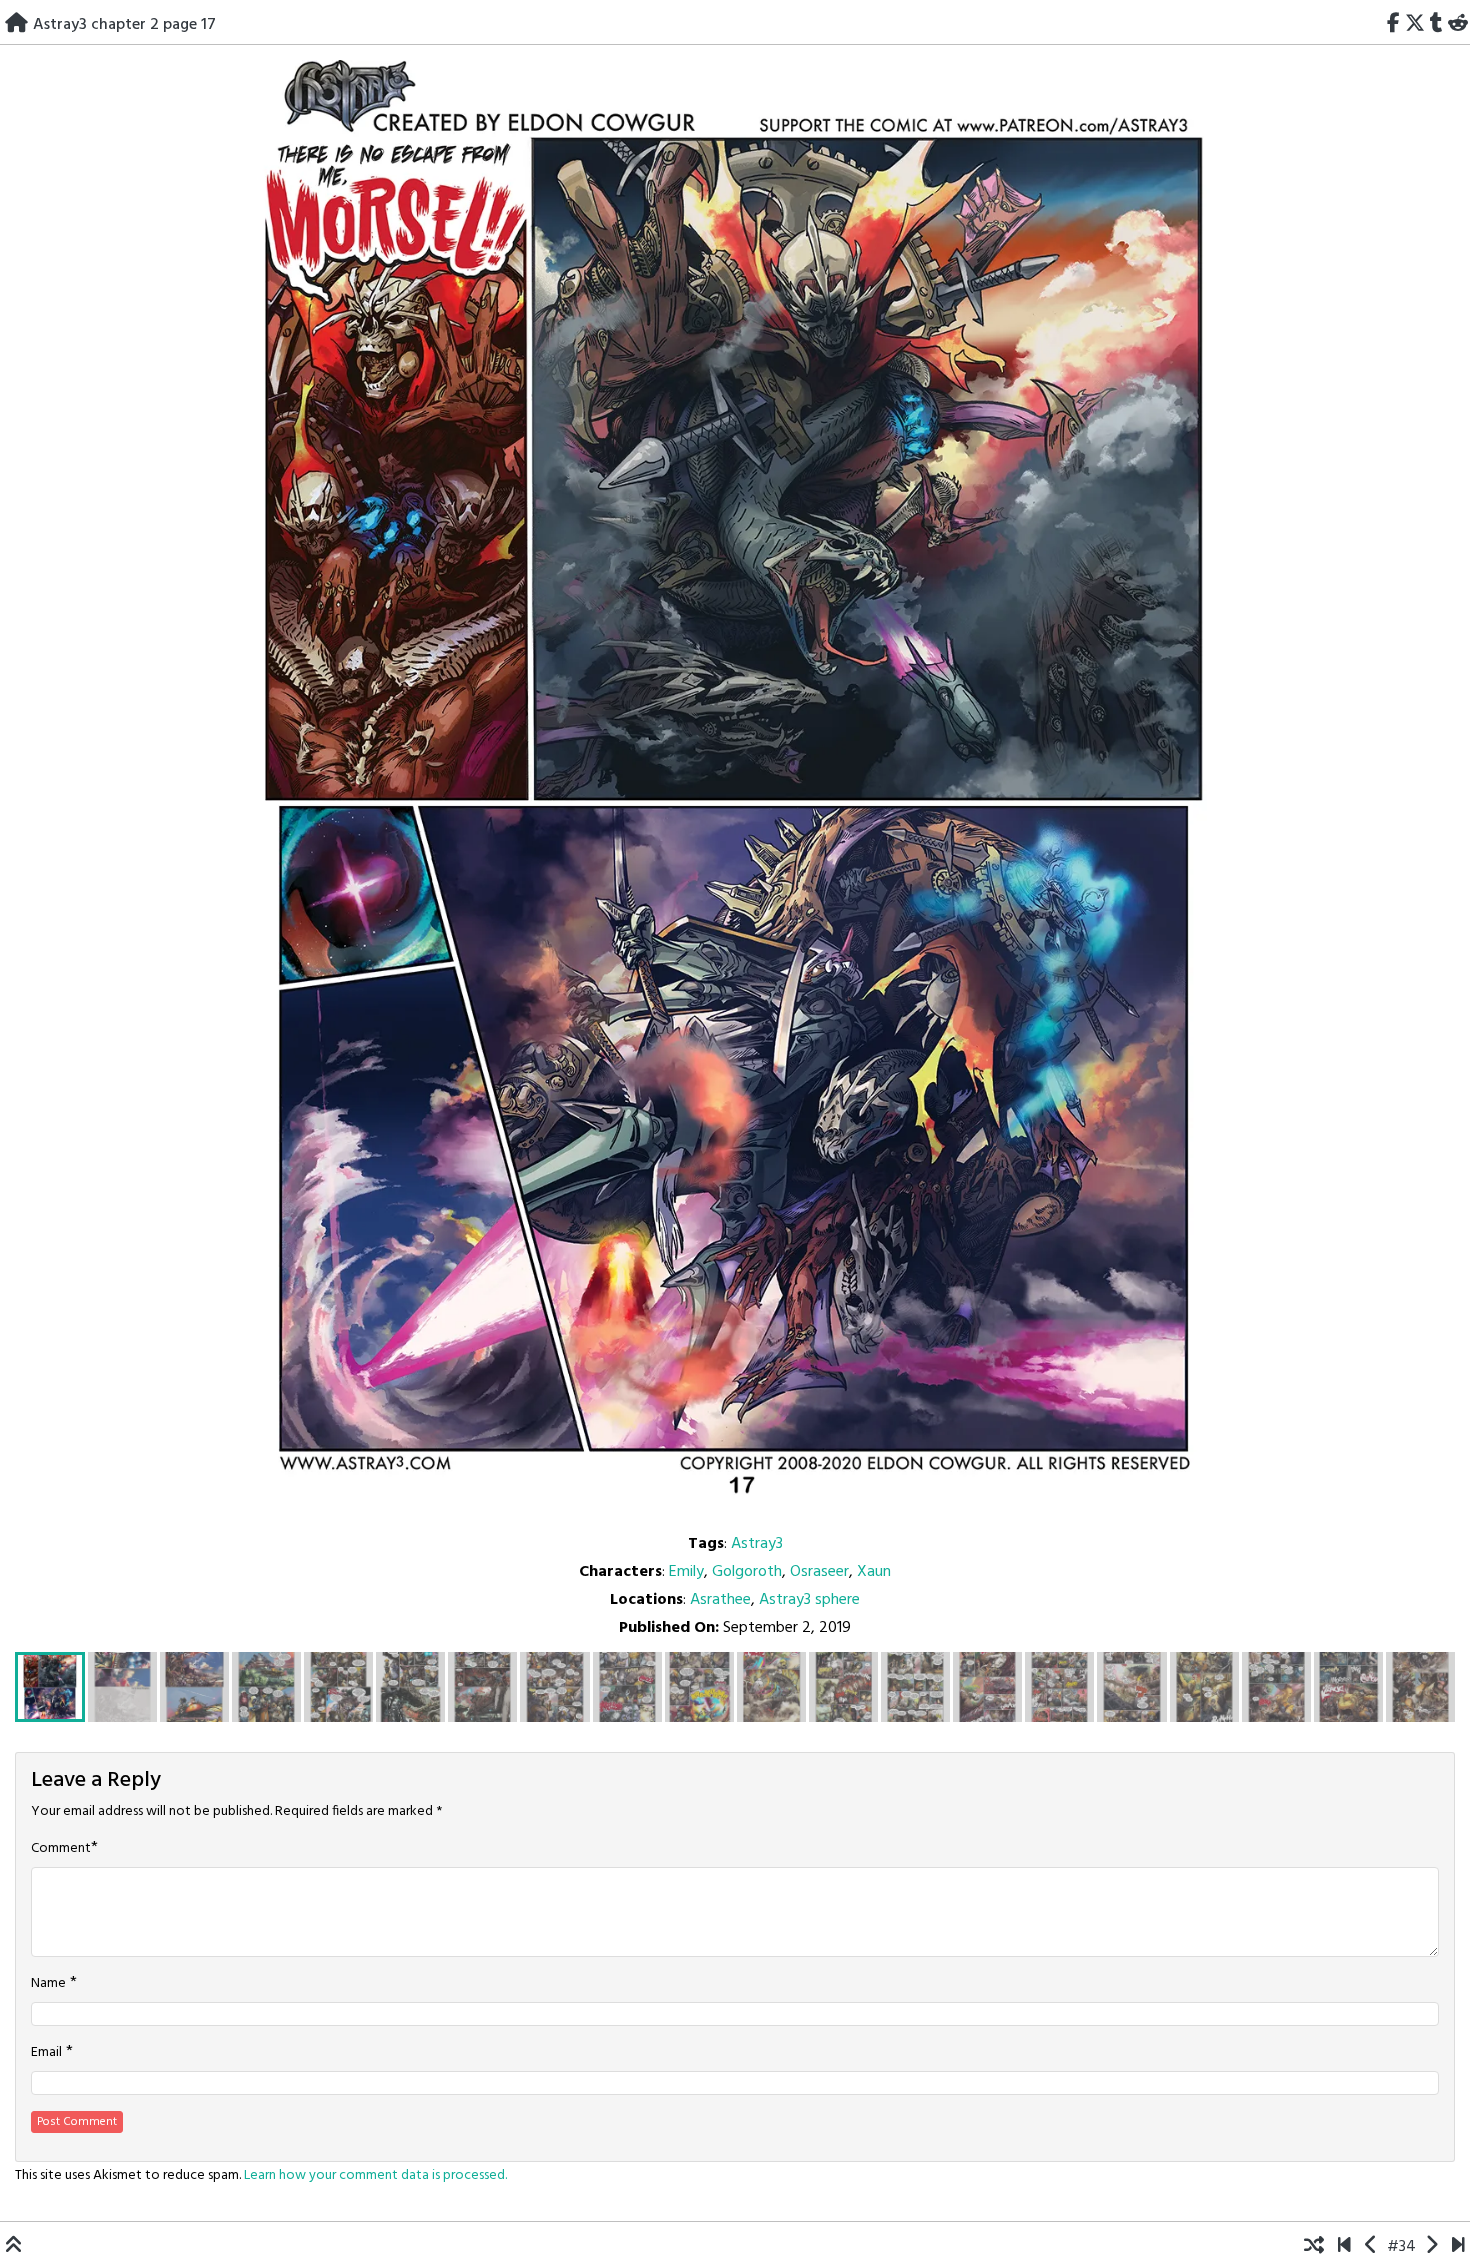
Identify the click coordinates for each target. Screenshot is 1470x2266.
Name (48, 1984)
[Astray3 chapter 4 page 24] (1458, 2247)
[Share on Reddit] (1457, 25)
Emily (686, 1572)
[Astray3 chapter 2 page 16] (1371, 2247)
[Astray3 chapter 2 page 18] (1431, 2247)
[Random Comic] (1314, 2247)
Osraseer (819, 1572)
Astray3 (757, 1544)
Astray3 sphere (809, 1600)
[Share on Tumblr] (1436, 25)
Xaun (874, 1572)
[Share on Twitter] (1415, 25)
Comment (61, 1849)
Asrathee (720, 1600)
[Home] (16, 25)
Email (46, 2053)
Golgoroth (747, 1572)
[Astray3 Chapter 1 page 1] (1344, 2247)
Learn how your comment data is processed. (375, 2175)
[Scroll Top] (14, 2247)
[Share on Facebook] (1394, 25)
